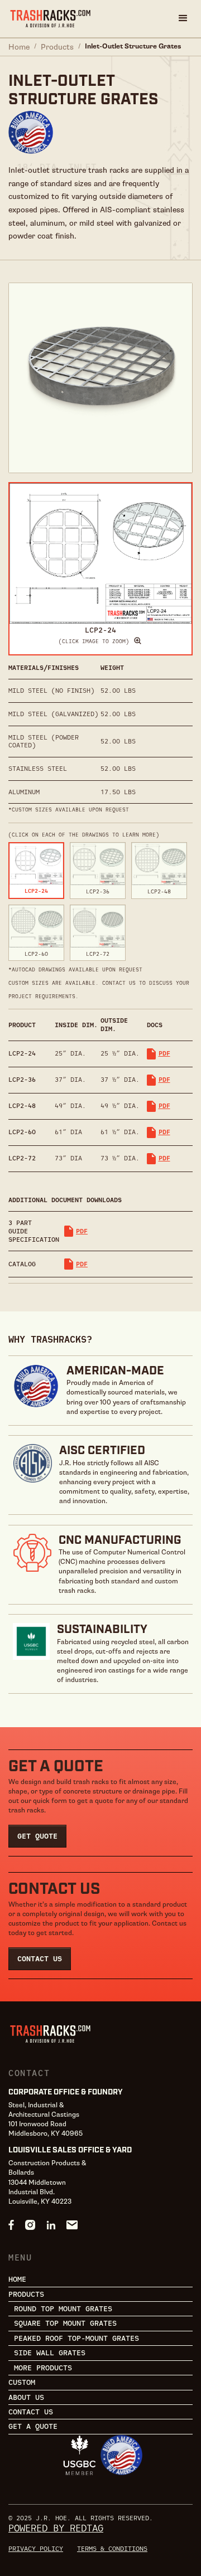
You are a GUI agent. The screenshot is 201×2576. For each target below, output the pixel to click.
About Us (26, 2397)
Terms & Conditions (112, 2548)
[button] (183, 18)
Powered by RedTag (56, 2528)
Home (19, 47)
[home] (50, 19)
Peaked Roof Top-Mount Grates (76, 2338)
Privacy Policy (36, 2548)
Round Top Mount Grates (63, 2309)
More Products (43, 2368)
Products (57, 47)
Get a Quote (33, 2426)
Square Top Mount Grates (65, 2323)
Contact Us (40, 1958)
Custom (22, 2382)
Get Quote (37, 1836)
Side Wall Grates (50, 2353)
